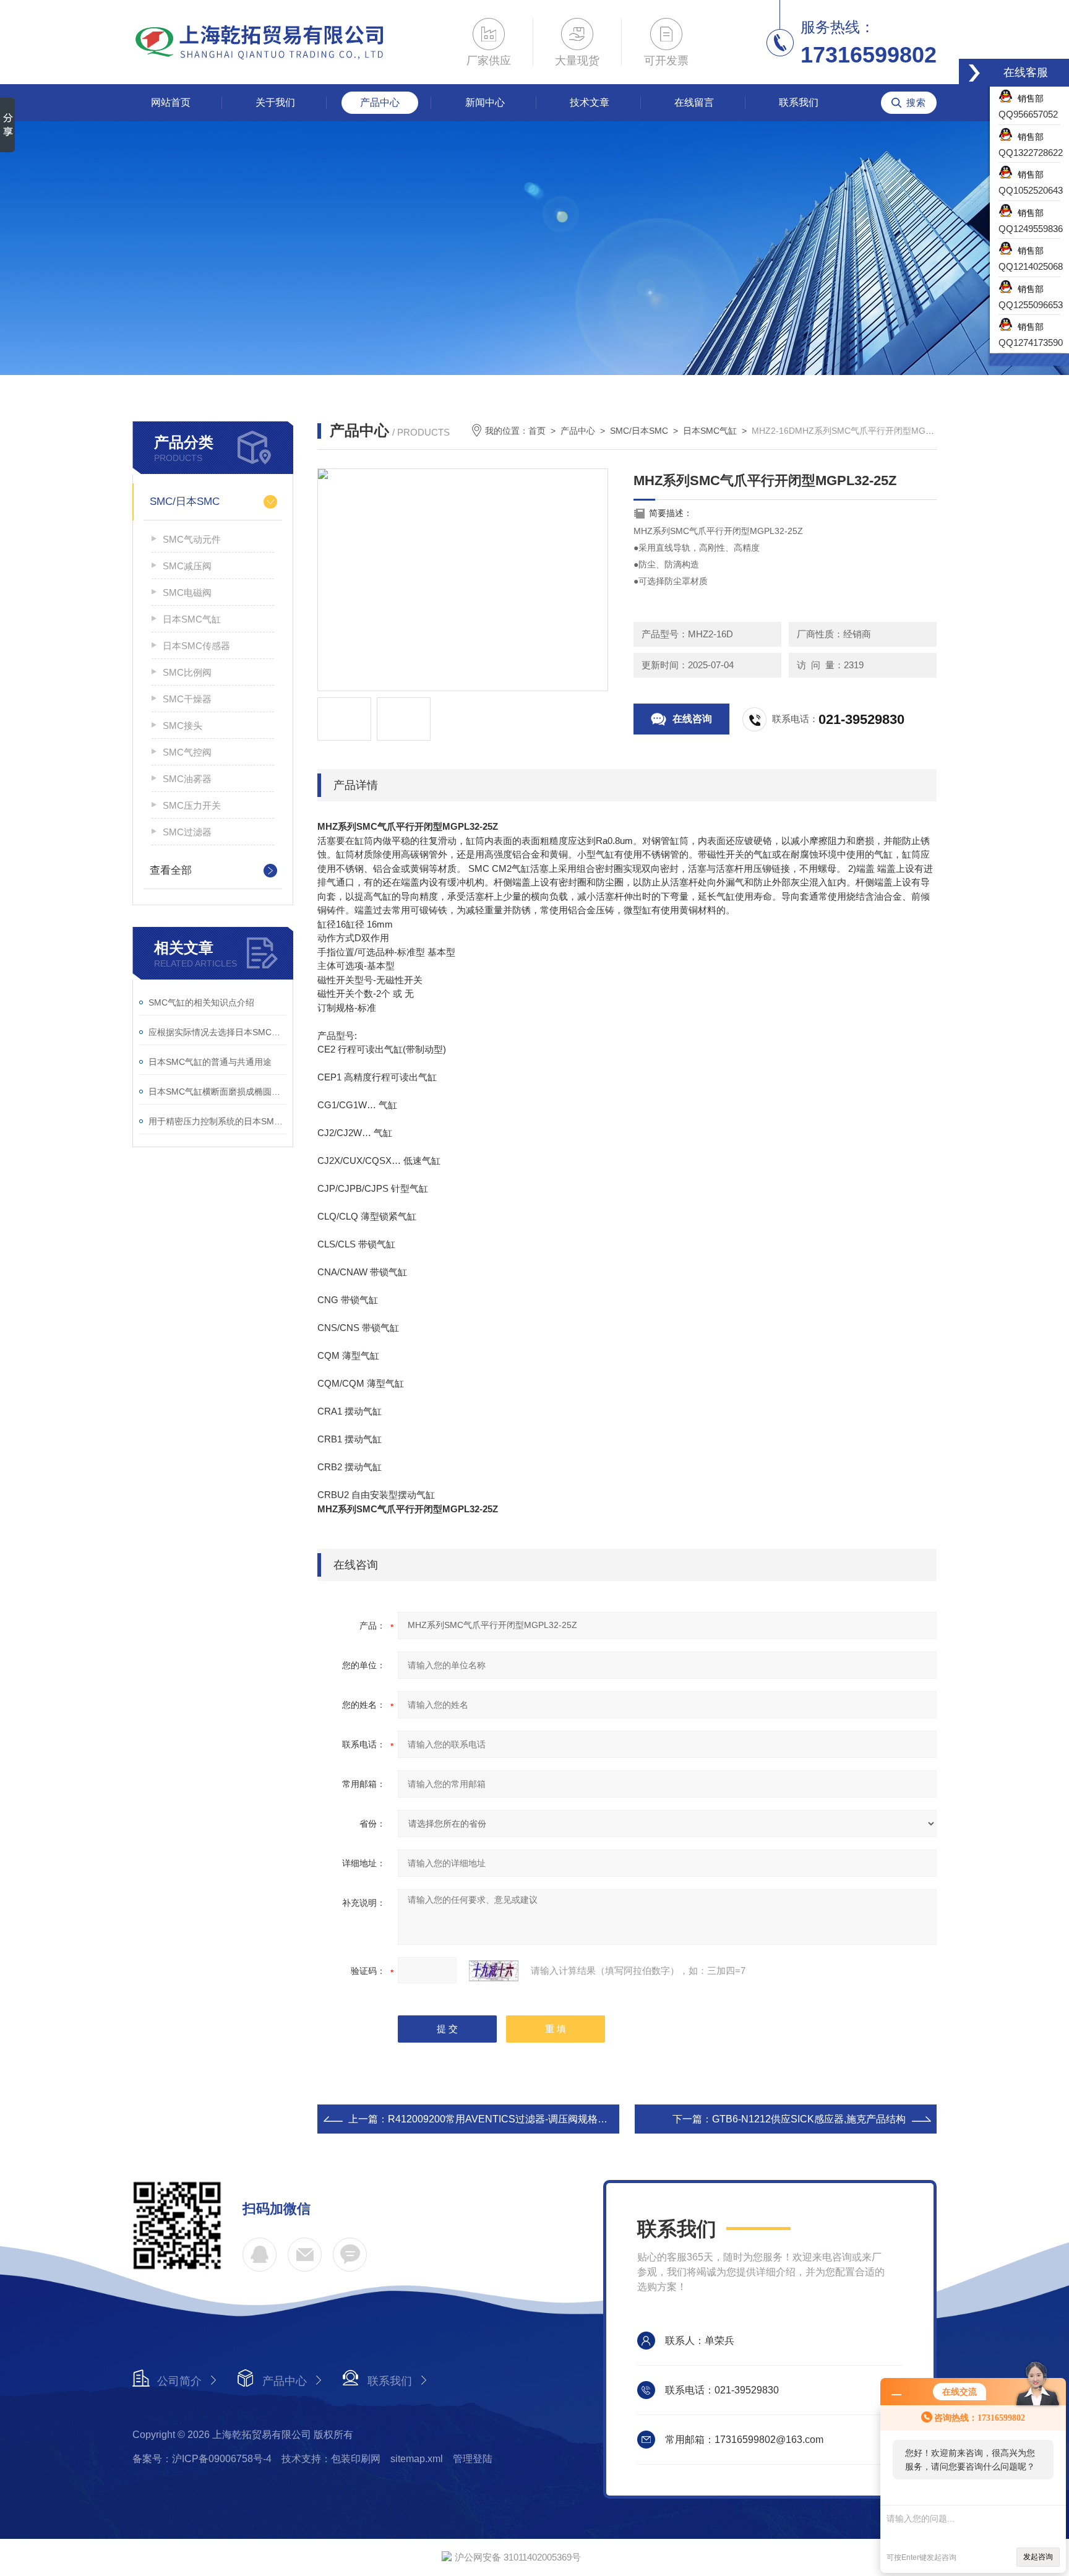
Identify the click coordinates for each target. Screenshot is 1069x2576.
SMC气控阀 (187, 752)
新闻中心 (485, 102)
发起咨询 (1038, 2557)
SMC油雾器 (187, 779)
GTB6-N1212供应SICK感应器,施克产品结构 (809, 2119)
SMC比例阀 (187, 672)
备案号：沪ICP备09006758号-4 (202, 2459)
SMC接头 (182, 726)
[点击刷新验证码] (494, 1971)
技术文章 (590, 102)
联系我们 (799, 102)
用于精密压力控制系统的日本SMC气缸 (217, 1121)
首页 (537, 431)
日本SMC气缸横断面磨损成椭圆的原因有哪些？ (217, 1092)
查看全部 (171, 870)
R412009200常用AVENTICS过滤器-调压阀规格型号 (503, 2119)
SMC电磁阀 (187, 592)
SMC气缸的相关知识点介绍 (201, 1002)
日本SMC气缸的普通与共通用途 (210, 1062)
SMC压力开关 (192, 805)
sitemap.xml (417, 2459)
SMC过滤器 (187, 832)
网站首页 (171, 102)
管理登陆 (473, 2459)
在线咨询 (692, 719)
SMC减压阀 (187, 566)
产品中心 (380, 102)
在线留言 (694, 102)
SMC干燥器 (187, 699)
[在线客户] (974, 73)
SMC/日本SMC (185, 502)
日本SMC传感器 (196, 646)
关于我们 (275, 102)
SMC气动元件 (192, 539)
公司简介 (179, 2381)
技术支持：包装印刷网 (331, 2459)
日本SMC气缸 (192, 619)
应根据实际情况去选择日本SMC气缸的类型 (217, 1032)
